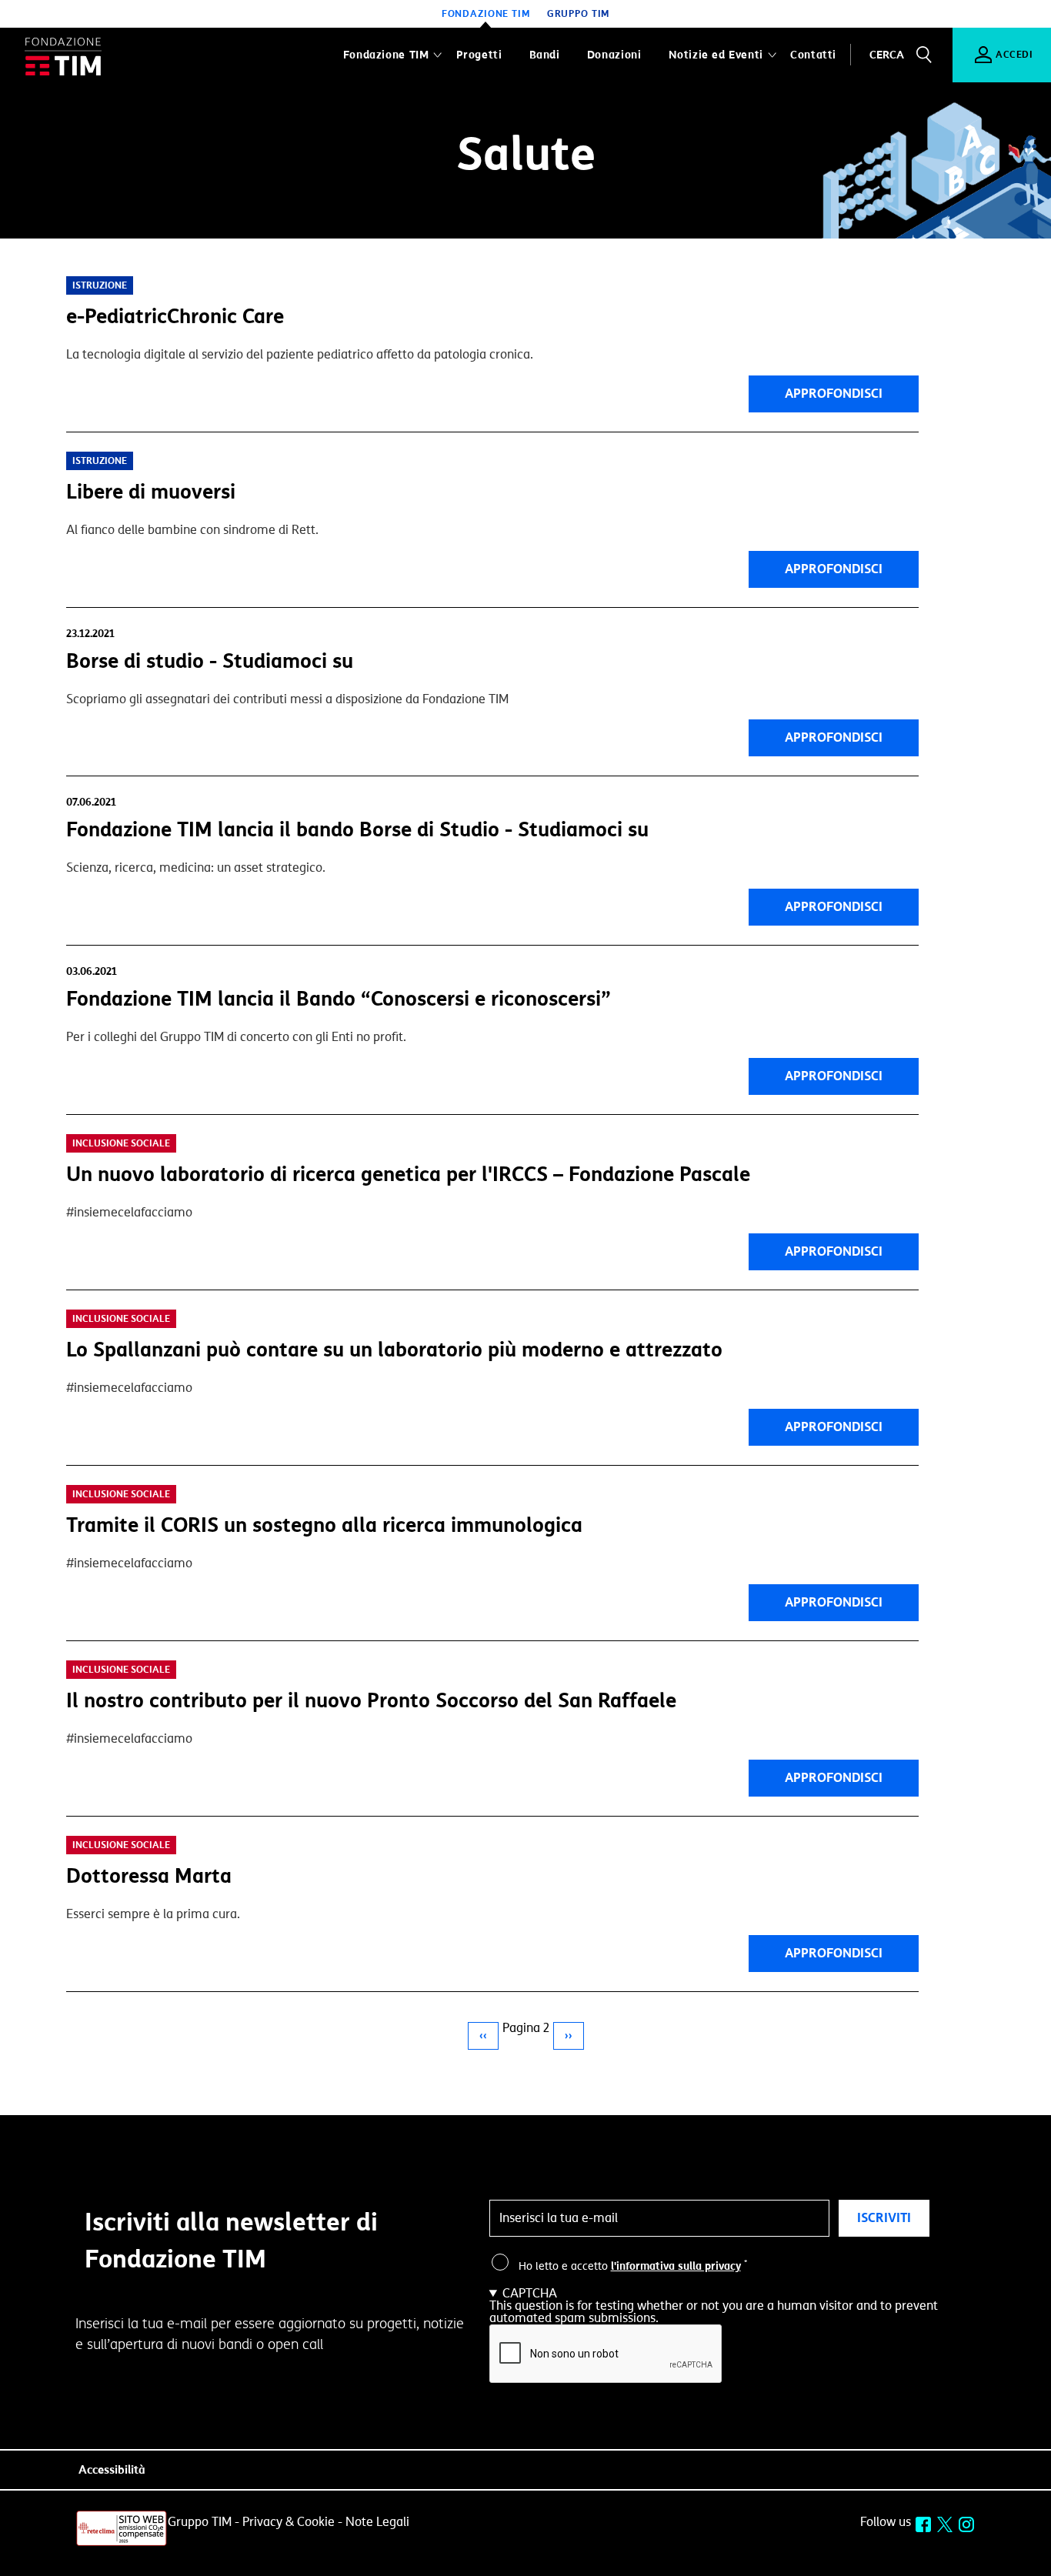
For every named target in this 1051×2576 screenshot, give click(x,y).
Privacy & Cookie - (292, 2522)
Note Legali (377, 2522)
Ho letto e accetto (633, 2267)
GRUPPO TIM (579, 14)
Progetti (479, 55)
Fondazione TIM (386, 55)
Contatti (813, 55)
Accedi (1014, 55)
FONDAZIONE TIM (486, 14)
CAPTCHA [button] (530, 2294)
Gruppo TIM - (204, 2522)
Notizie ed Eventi (716, 55)
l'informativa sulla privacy (676, 2266)
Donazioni (614, 55)
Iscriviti (884, 2218)
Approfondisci (834, 394)
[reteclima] (122, 2544)
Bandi (545, 55)
